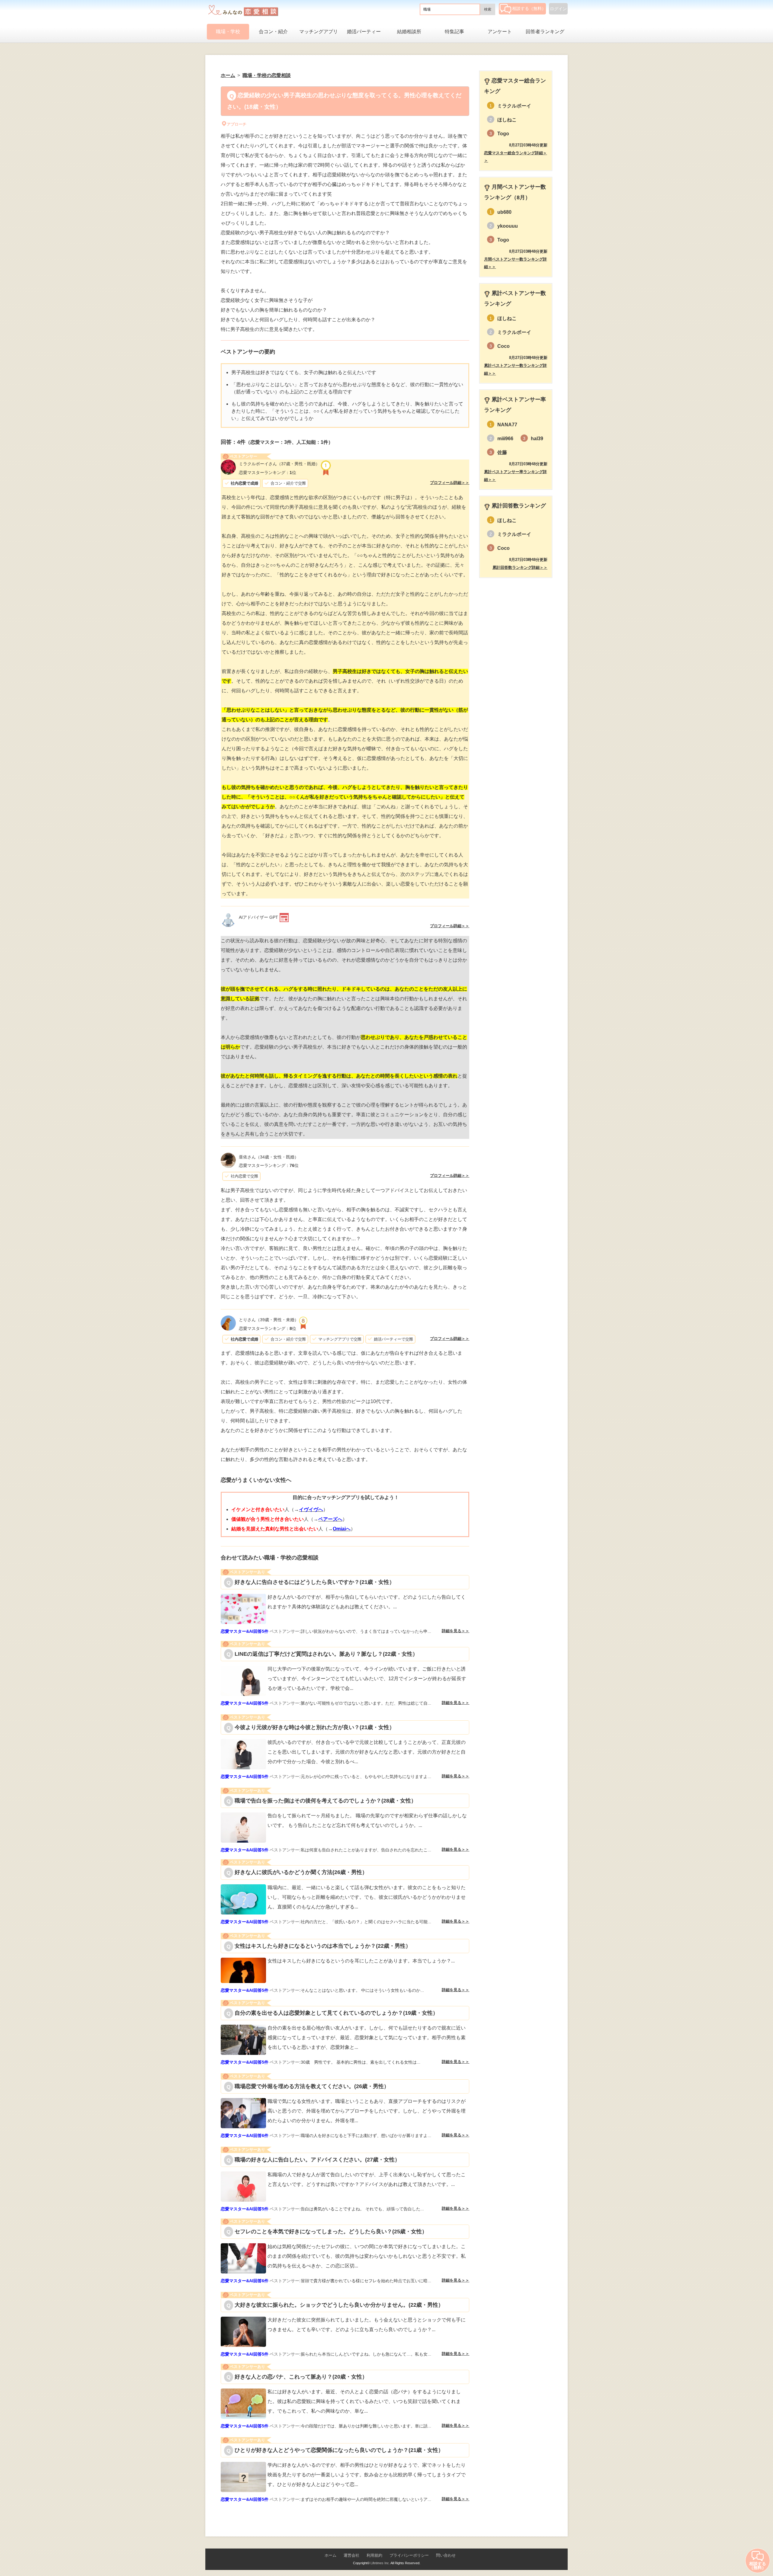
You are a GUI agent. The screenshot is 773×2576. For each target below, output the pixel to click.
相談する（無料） (529, 8)
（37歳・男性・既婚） (279, 464)
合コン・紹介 (273, 32)
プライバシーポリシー (409, 2555)
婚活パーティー (364, 32)
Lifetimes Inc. (380, 2563)
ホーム (330, 2555)
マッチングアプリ (319, 32)
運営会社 (351, 2555)
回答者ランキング (545, 32)
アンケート (500, 32)
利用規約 (374, 2555)
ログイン (558, 9)
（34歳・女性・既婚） (269, 1157)
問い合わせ (446, 2555)
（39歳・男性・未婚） (269, 1320)
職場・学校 (228, 32)
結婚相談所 (409, 32)
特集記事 (454, 32)
